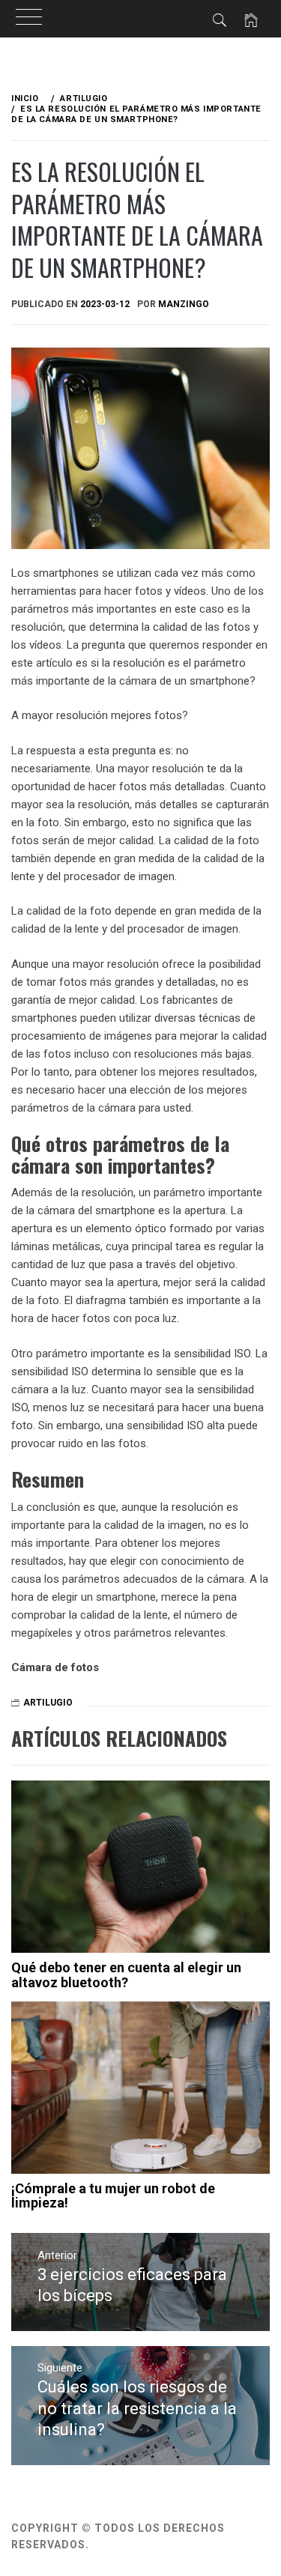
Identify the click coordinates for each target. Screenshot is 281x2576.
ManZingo (184, 304)
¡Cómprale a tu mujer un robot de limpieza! (113, 2196)
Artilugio (48, 1703)
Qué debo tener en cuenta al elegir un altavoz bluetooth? (126, 1975)
